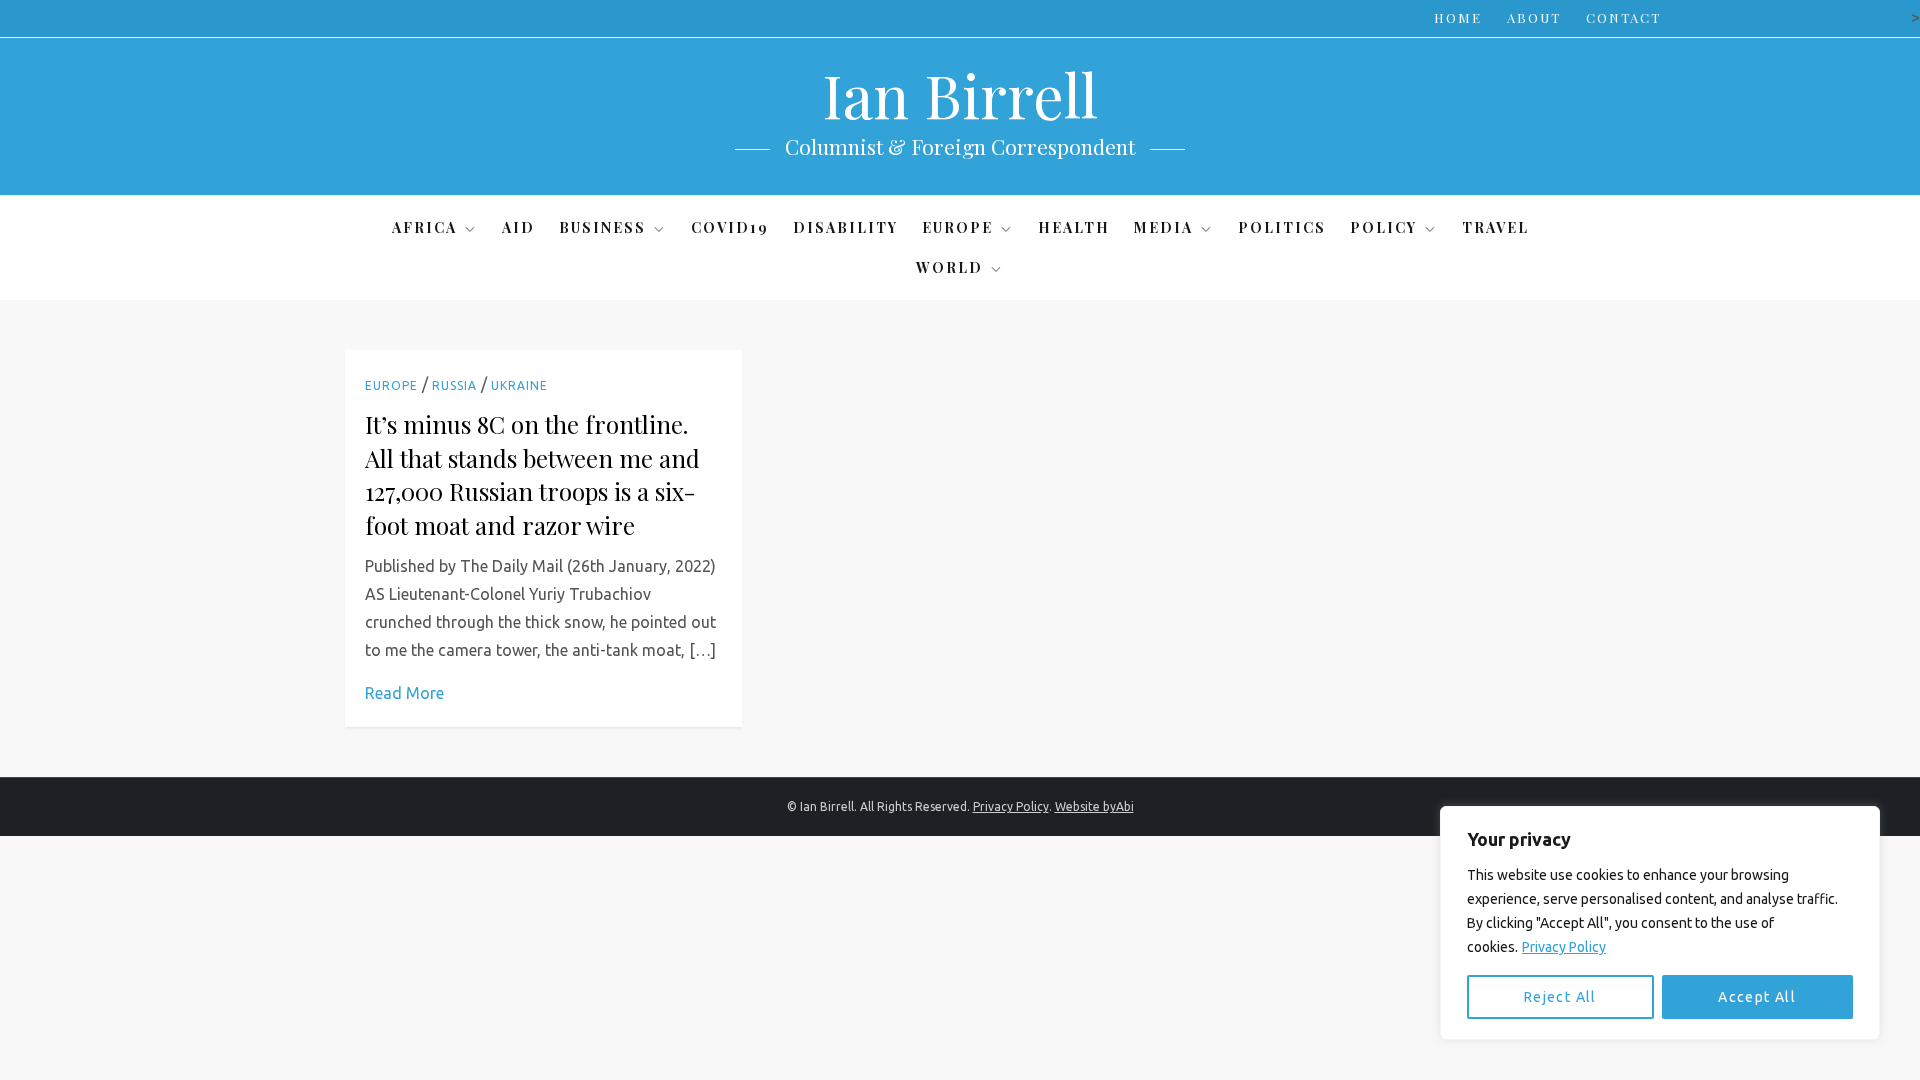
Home (1458, 17)
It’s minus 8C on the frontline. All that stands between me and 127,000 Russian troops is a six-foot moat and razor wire (532, 474)
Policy (1383, 227)
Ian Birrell (960, 94)
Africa (424, 227)
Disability (845, 227)
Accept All (1757, 997)
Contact (1623, 17)
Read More (404, 693)
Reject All (1560, 997)
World (949, 267)
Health (1074, 227)
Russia (454, 385)
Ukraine (519, 385)
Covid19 (730, 227)
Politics (1282, 227)
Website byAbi (1094, 806)
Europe (957, 227)
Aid (518, 227)
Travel (1495, 227)
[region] (1660, 923)
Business (602, 227)
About (1534, 17)
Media (1163, 227)
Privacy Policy (1564, 947)
